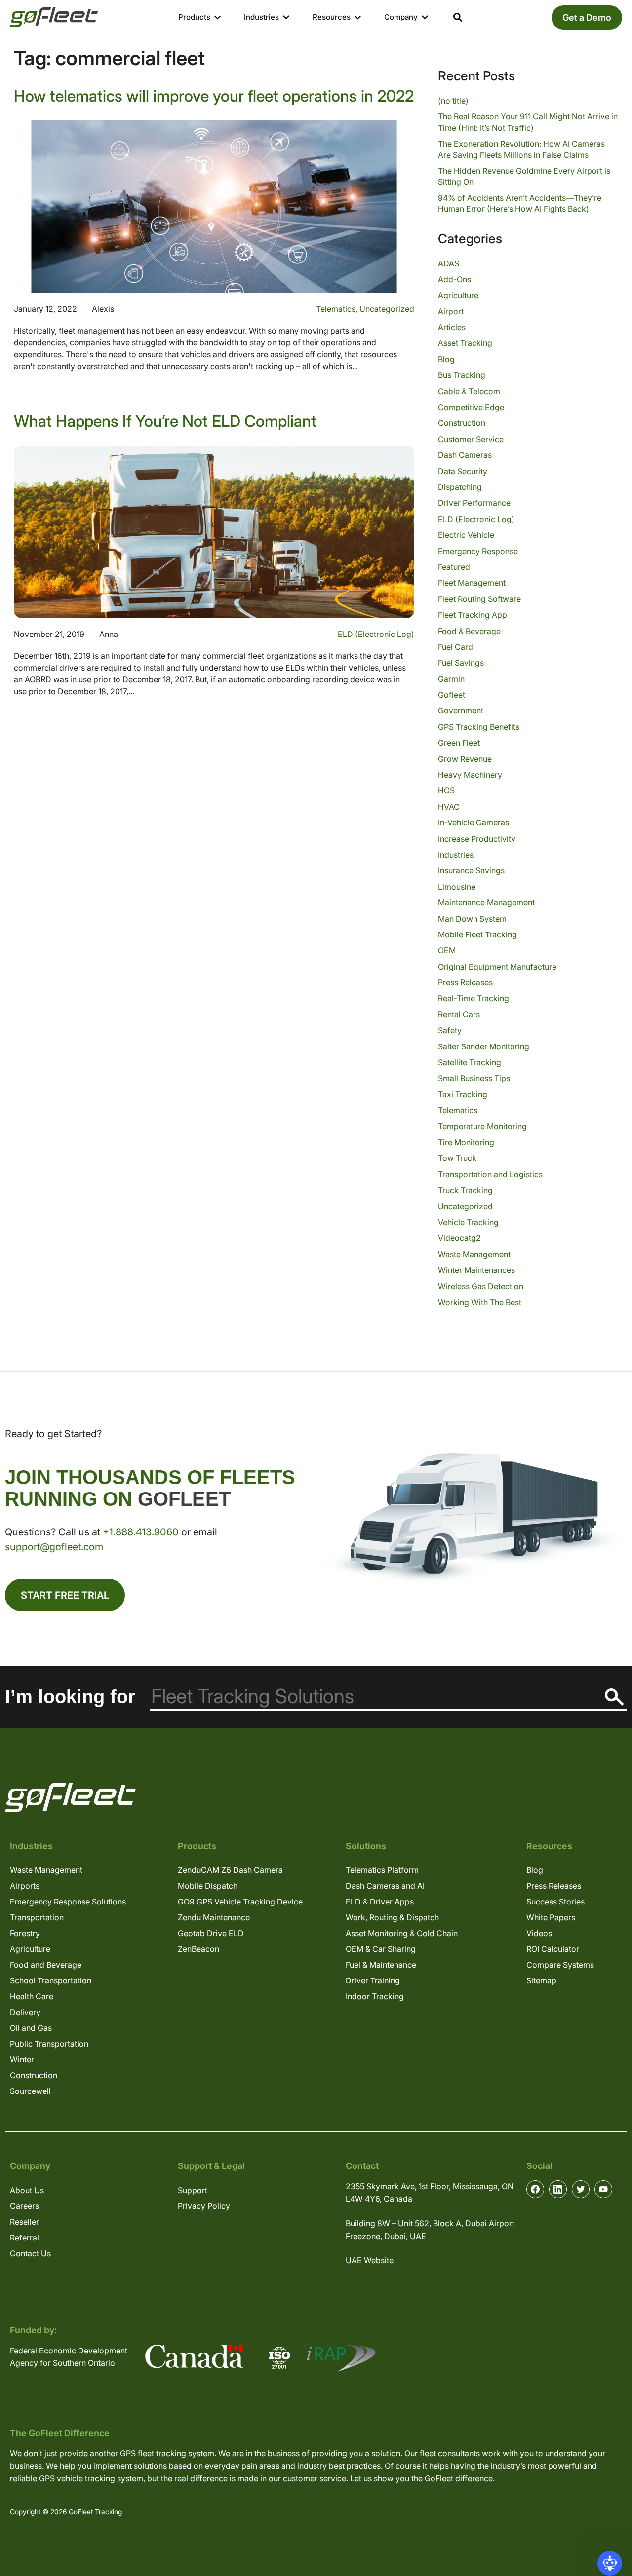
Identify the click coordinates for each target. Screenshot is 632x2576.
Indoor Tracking (375, 1996)
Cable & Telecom (469, 391)
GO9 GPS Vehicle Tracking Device (240, 1902)
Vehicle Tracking (468, 1222)
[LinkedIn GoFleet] (558, 2189)
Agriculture (458, 295)
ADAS (449, 263)
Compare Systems (560, 1965)
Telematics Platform (382, 1870)
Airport (451, 311)
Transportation (37, 1917)
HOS (446, 790)
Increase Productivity (477, 839)
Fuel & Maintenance (381, 1965)
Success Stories (555, 1902)
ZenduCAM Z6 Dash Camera (230, 1870)
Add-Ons (454, 279)
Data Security (463, 471)
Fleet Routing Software (479, 599)
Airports (25, 1886)
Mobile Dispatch (208, 1886)
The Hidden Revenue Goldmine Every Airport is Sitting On (524, 176)
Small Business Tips (474, 1078)
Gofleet (452, 695)
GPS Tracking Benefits (479, 727)
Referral (24, 2238)
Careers (24, 2206)
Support (193, 2190)
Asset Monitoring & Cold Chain (402, 1933)
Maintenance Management (486, 902)
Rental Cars (459, 1014)
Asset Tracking (465, 343)
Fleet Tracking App (473, 615)
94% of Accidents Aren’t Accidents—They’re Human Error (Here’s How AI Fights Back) (520, 203)
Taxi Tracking (463, 1094)
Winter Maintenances (476, 1270)
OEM (447, 950)
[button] (610, 2563)
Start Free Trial (65, 1595)
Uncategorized (387, 309)
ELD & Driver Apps (380, 1902)
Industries (456, 855)
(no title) (453, 101)
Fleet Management (472, 583)
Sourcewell (30, 2091)
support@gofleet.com (54, 1547)
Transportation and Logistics (490, 1174)
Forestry (25, 1933)
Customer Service (471, 439)
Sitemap (541, 1980)
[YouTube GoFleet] (603, 2189)
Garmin (451, 679)
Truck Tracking (465, 1190)
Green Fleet (459, 743)
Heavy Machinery (470, 775)
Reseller (24, 2222)
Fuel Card (455, 647)
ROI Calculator (553, 1949)
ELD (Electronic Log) (376, 634)
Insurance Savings (471, 870)
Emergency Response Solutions (68, 1902)
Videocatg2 (459, 1238)
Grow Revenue (465, 759)
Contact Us (30, 2253)
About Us (27, 2190)
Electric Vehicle (466, 535)
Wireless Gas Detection (481, 1286)
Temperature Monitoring (482, 1126)
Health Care (32, 1996)
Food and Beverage (46, 1965)
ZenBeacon (198, 1949)
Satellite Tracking (470, 1062)
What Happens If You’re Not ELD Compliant (165, 421)
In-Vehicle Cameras (474, 822)
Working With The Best (480, 1302)
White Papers (551, 1917)
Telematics (336, 309)
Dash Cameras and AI (385, 1886)
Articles (452, 327)
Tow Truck (457, 1158)
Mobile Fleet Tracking (477, 934)
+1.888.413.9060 (141, 1532)
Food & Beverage (469, 631)
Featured (454, 567)
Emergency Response (478, 551)
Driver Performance (474, 503)
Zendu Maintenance (214, 1917)
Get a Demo (587, 18)
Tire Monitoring (466, 1142)
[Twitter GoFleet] (581, 2189)
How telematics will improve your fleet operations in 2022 (214, 96)
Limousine (457, 887)
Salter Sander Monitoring (484, 1046)
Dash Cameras (465, 455)
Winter (22, 2059)
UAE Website (370, 2260)
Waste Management (474, 1254)
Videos (539, 1933)
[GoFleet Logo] (54, 17)
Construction (462, 423)
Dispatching (460, 487)
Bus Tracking (462, 375)
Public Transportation (49, 2044)
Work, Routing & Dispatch (392, 1917)
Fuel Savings (461, 663)
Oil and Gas (31, 2028)
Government (461, 710)
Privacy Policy (204, 2206)
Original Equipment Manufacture (497, 967)
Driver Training (373, 1980)
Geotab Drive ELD (211, 1933)
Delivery (25, 2012)
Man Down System (472, 919)
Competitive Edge (471, 407)
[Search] (614, 1697)
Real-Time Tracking (474, 998)
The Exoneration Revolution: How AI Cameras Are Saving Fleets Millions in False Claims (521, 149)
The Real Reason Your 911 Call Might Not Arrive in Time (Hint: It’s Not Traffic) (528, 122)
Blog (446, 359)
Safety (450, 1030)
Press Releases (465, 982)
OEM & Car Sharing (381, 1949)
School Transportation (51, 1980)
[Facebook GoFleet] (535, 2189)
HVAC (449, 807)
